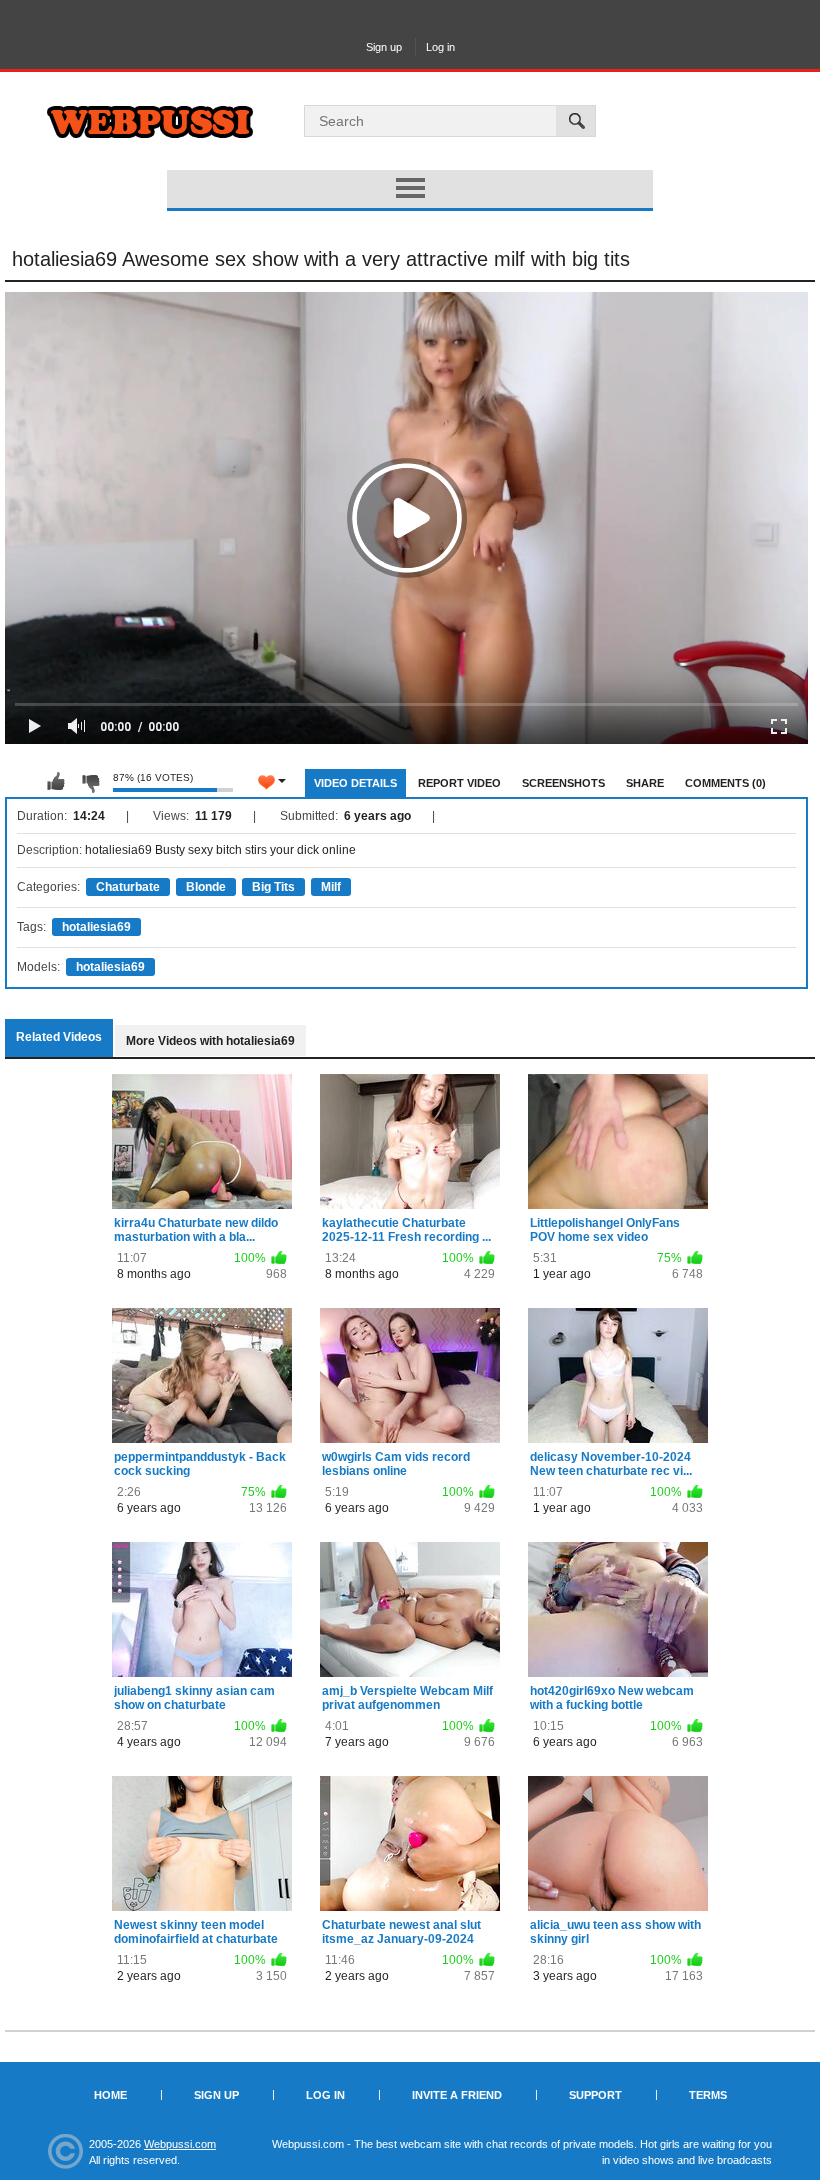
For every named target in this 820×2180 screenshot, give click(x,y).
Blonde (206, 887)
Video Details (355, 783)
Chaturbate (128, 887)
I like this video (56, 782)
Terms (708, 2095)
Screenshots (563, 783)
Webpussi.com (180, 2144)
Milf (331, 887)
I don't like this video (90, 782)
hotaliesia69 (96, 927)
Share (645, 783)
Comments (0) (725, 783)
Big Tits (273, 887)
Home (110, 2095)
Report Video (459, 783)
